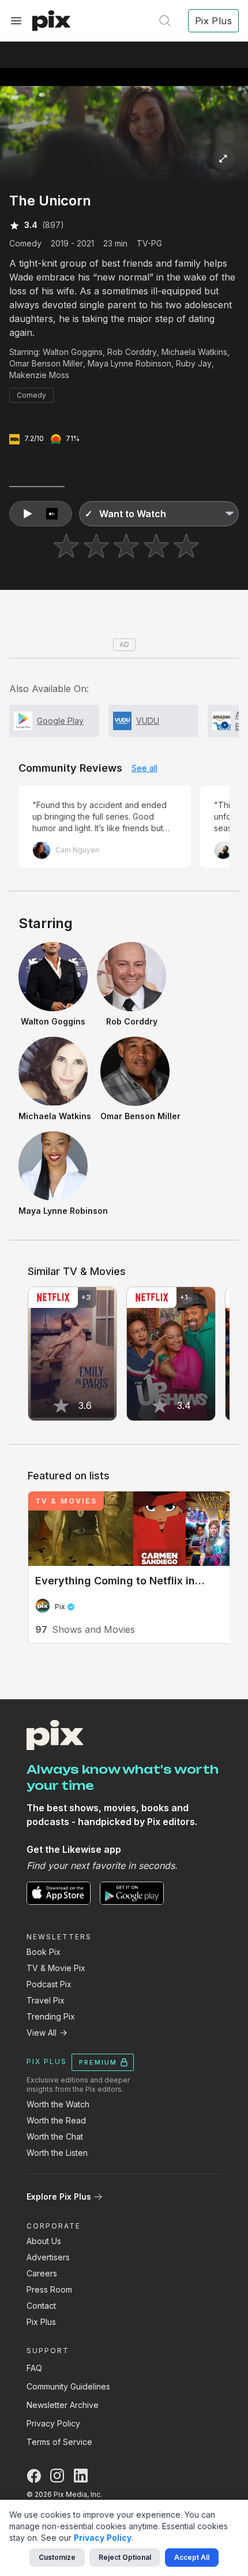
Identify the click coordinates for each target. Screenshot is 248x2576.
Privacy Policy (53, 2423)
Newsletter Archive (63, 2405)
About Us (44, 2241)
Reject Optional (125, 2557)
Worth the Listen (57, 2153)
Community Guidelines (68, 2386)
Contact (41, 2306)
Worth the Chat (55, 2136)
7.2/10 (34, 438)
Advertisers (48, 2257)
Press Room (49, 2289)
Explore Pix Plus (59, 2196)
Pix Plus (41, 2322)
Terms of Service (59, 2442)
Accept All (192, 2557)
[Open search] (165, 21)
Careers (42, 2273)
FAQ (34, 2368)
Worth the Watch (58, 2104)
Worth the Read (56, 2120)
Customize (57, 2557)
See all (144, 768)
